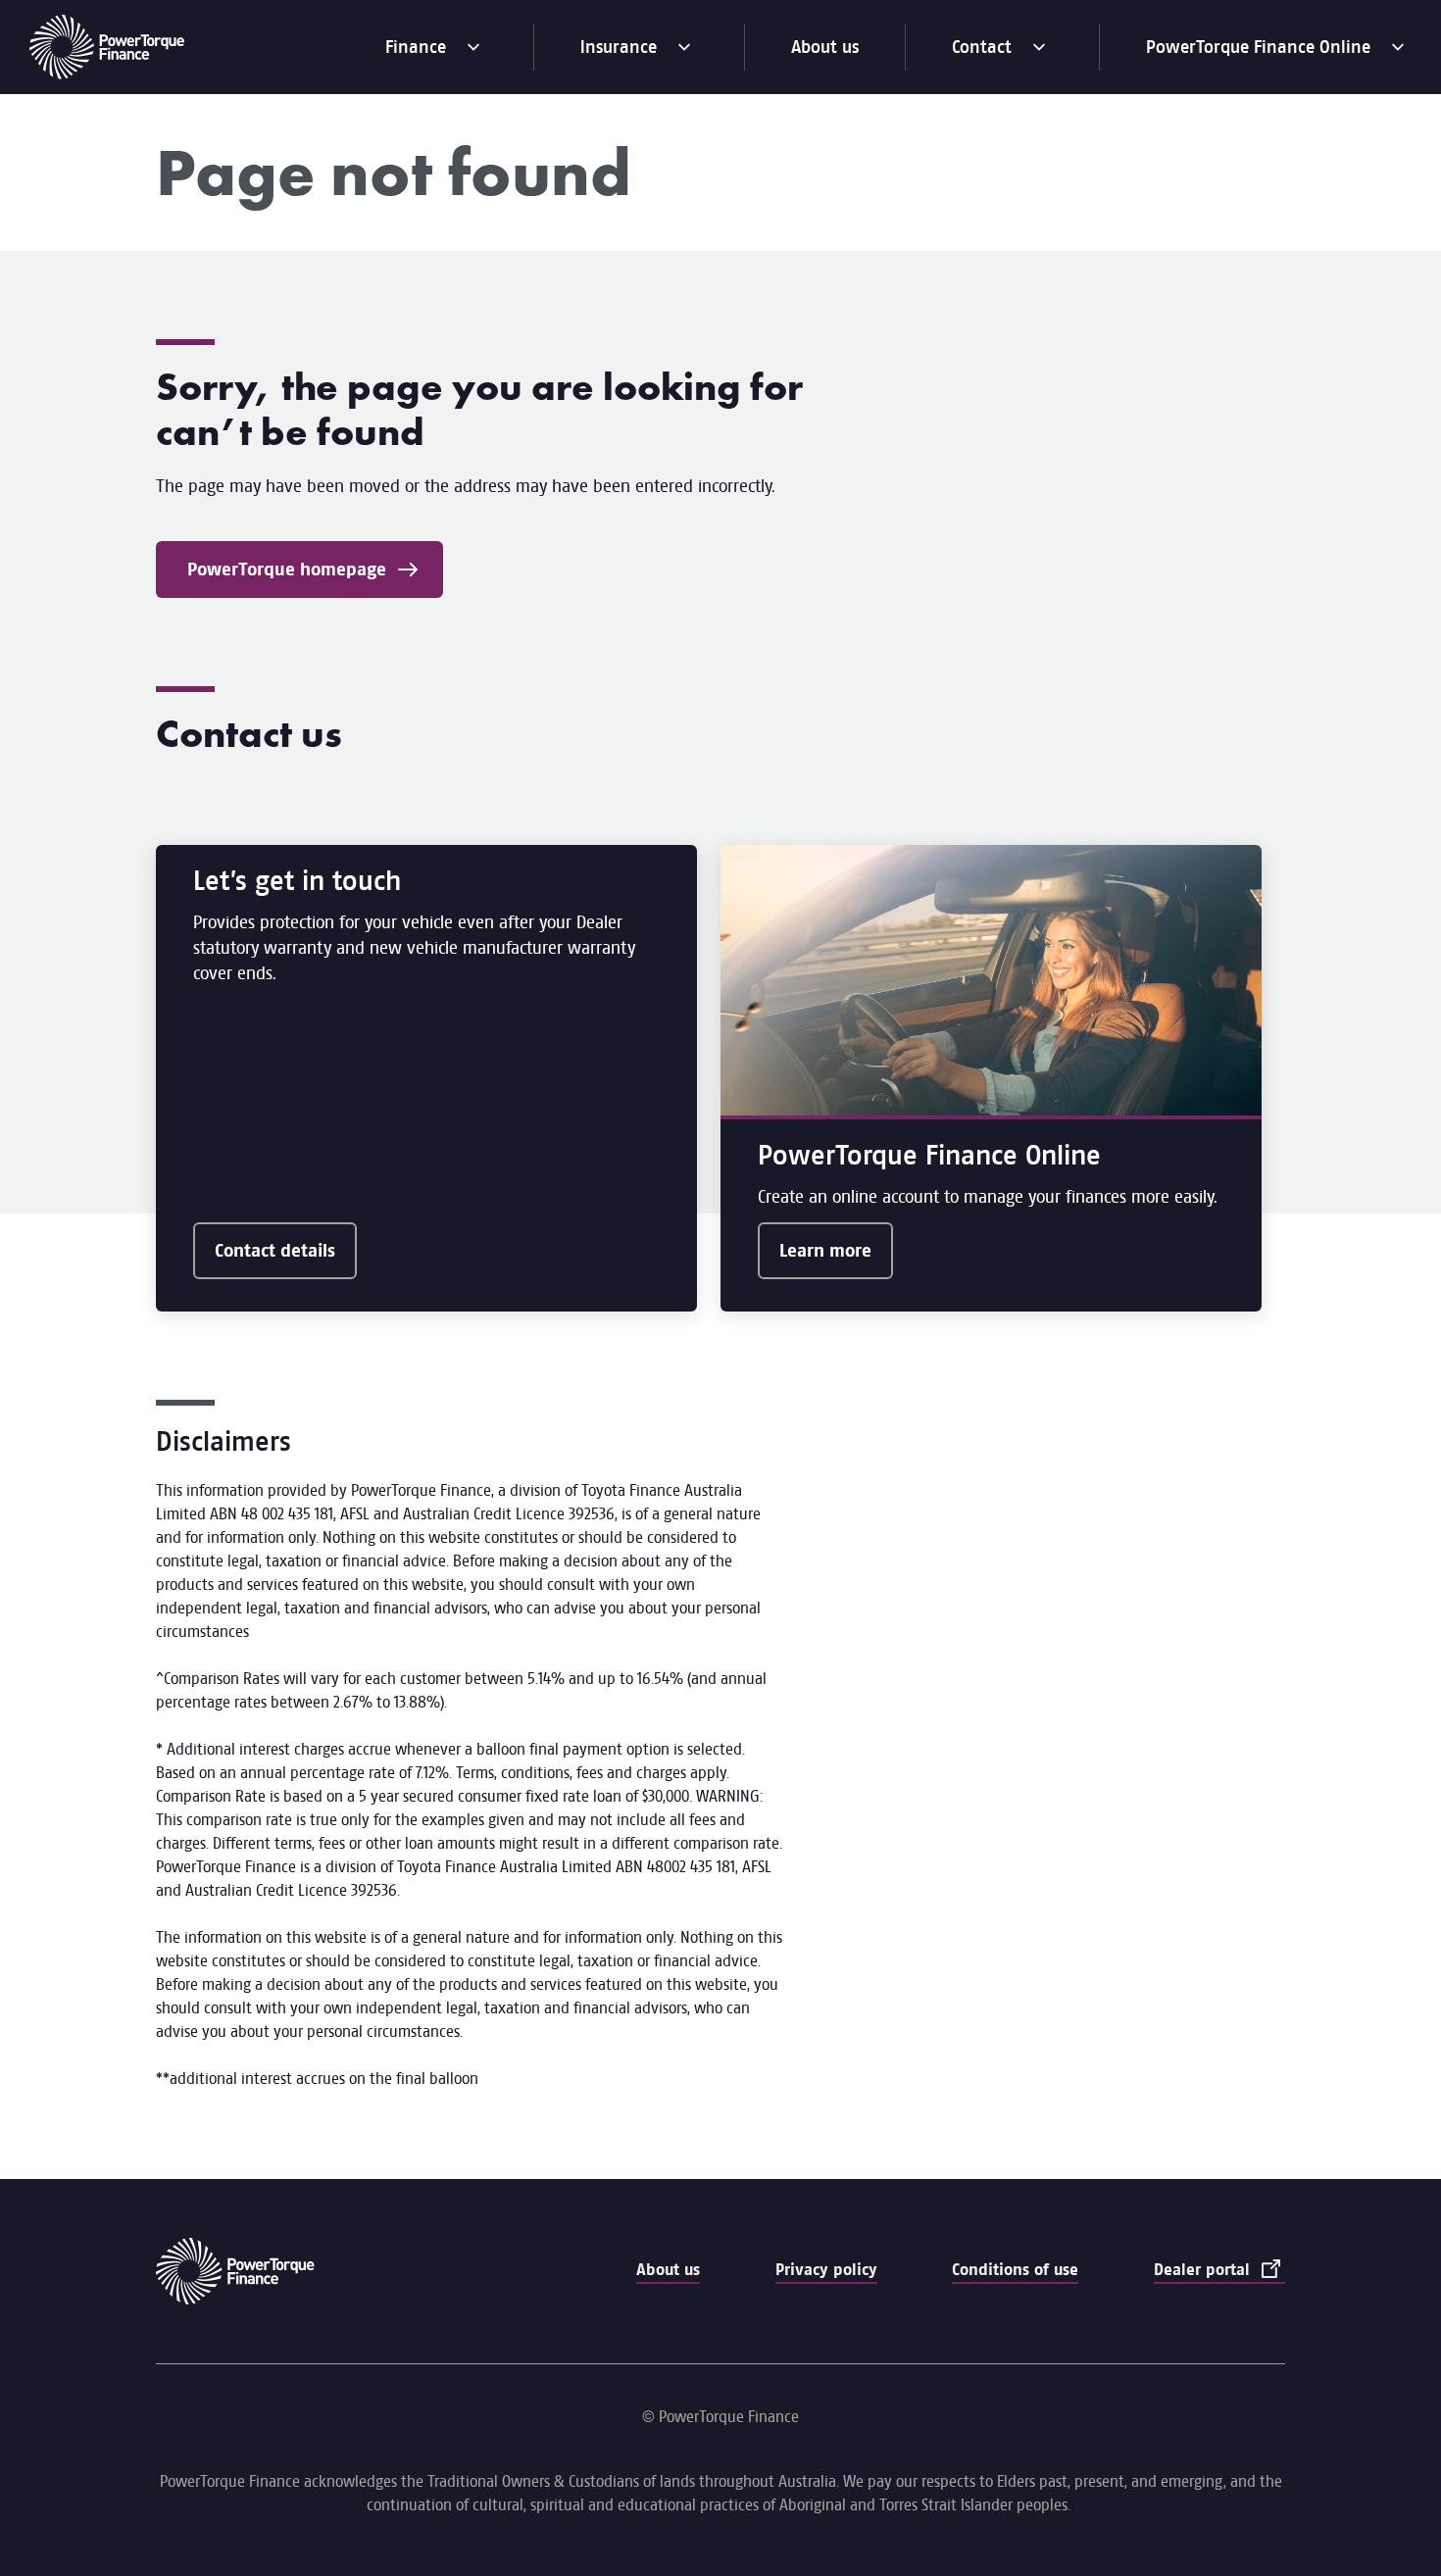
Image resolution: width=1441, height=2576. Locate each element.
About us (825, 47)
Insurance (639, 54)
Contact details (275, 1251)
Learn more (825, 1251)
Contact (1002, 54)
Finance (436, 54)
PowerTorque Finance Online (1258, 54)
